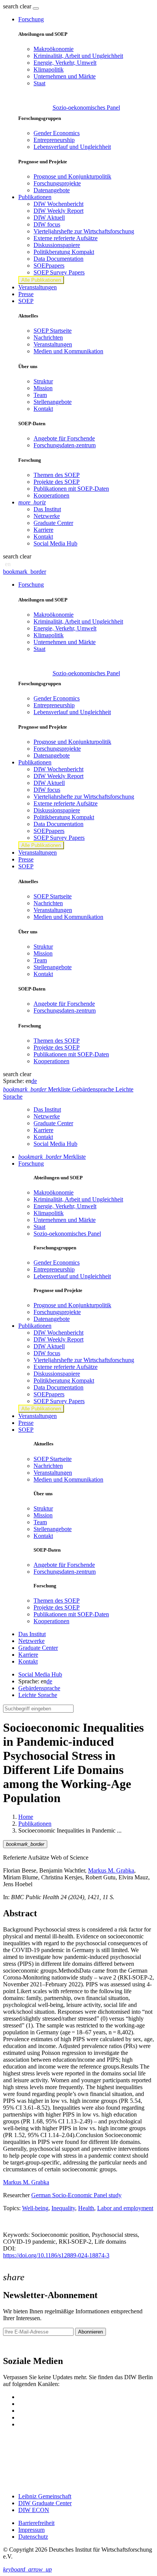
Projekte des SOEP (57, 482)
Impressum (31, 2530)
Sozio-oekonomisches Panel (86, 108)
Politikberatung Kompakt (64, 252)
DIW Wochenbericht (58, 204)
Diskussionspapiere (57, 245)
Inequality (63, 2208)
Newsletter (16, 2345)
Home (26, 1817)
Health (86, 2208)
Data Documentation (58, 259)
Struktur (43, 381)
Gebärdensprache (39, 1688)
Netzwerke (47, 516)
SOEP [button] (26, 301)
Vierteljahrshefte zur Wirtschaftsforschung (84, 231)
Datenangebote (52, 190)
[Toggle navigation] (36, 8)
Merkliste (52, 1157)
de (34, 1081)
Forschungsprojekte (57, 183)
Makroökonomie (54, 49)
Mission (43, 388)
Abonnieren (91, 2332)
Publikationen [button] (35, 197)
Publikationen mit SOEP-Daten (71, 489)
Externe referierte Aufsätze (66, 238)
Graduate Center (53, 523)
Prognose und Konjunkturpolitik (72, 176)
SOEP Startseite (53, 331)
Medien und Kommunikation (68, 351)
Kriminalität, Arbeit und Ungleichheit (78, 56)
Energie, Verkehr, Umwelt (65, 63)
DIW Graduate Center (45, 2503)
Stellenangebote (53, 402)
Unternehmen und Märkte (65, 76)
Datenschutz (33, 2537)
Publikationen (35, 1824)
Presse (26, 294)
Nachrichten (48, 337)
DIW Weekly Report (58, 211)
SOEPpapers (49, 266)
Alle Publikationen (41, 280)
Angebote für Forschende (64, 438)
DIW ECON (34, 2510)
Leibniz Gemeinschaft (45, 2496)
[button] (18, 6)
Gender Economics (57, 133)
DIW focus (47, 224)
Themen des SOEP (57, 475)
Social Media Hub (55, 543)
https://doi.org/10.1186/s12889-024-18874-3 (56, 2255)
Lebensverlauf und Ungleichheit (72, 147)
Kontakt (43, 409)
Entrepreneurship (54, 140)
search (11, 6)
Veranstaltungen (38, 287)
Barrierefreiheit (36, 2523)
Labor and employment (125, 2208)
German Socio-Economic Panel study (76, 2195)
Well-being (35, 2208)
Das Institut (47, 509)
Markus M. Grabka (111, 1870)
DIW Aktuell (49, 218)
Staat (39, 83)
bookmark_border (25, 572)
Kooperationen (51, 495)
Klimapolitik (49, 69)
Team (40, 395)
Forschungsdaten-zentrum (65, 445)
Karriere (43, 530)
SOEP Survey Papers (59, 272)
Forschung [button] (31, 19)
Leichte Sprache (38, 1695)
